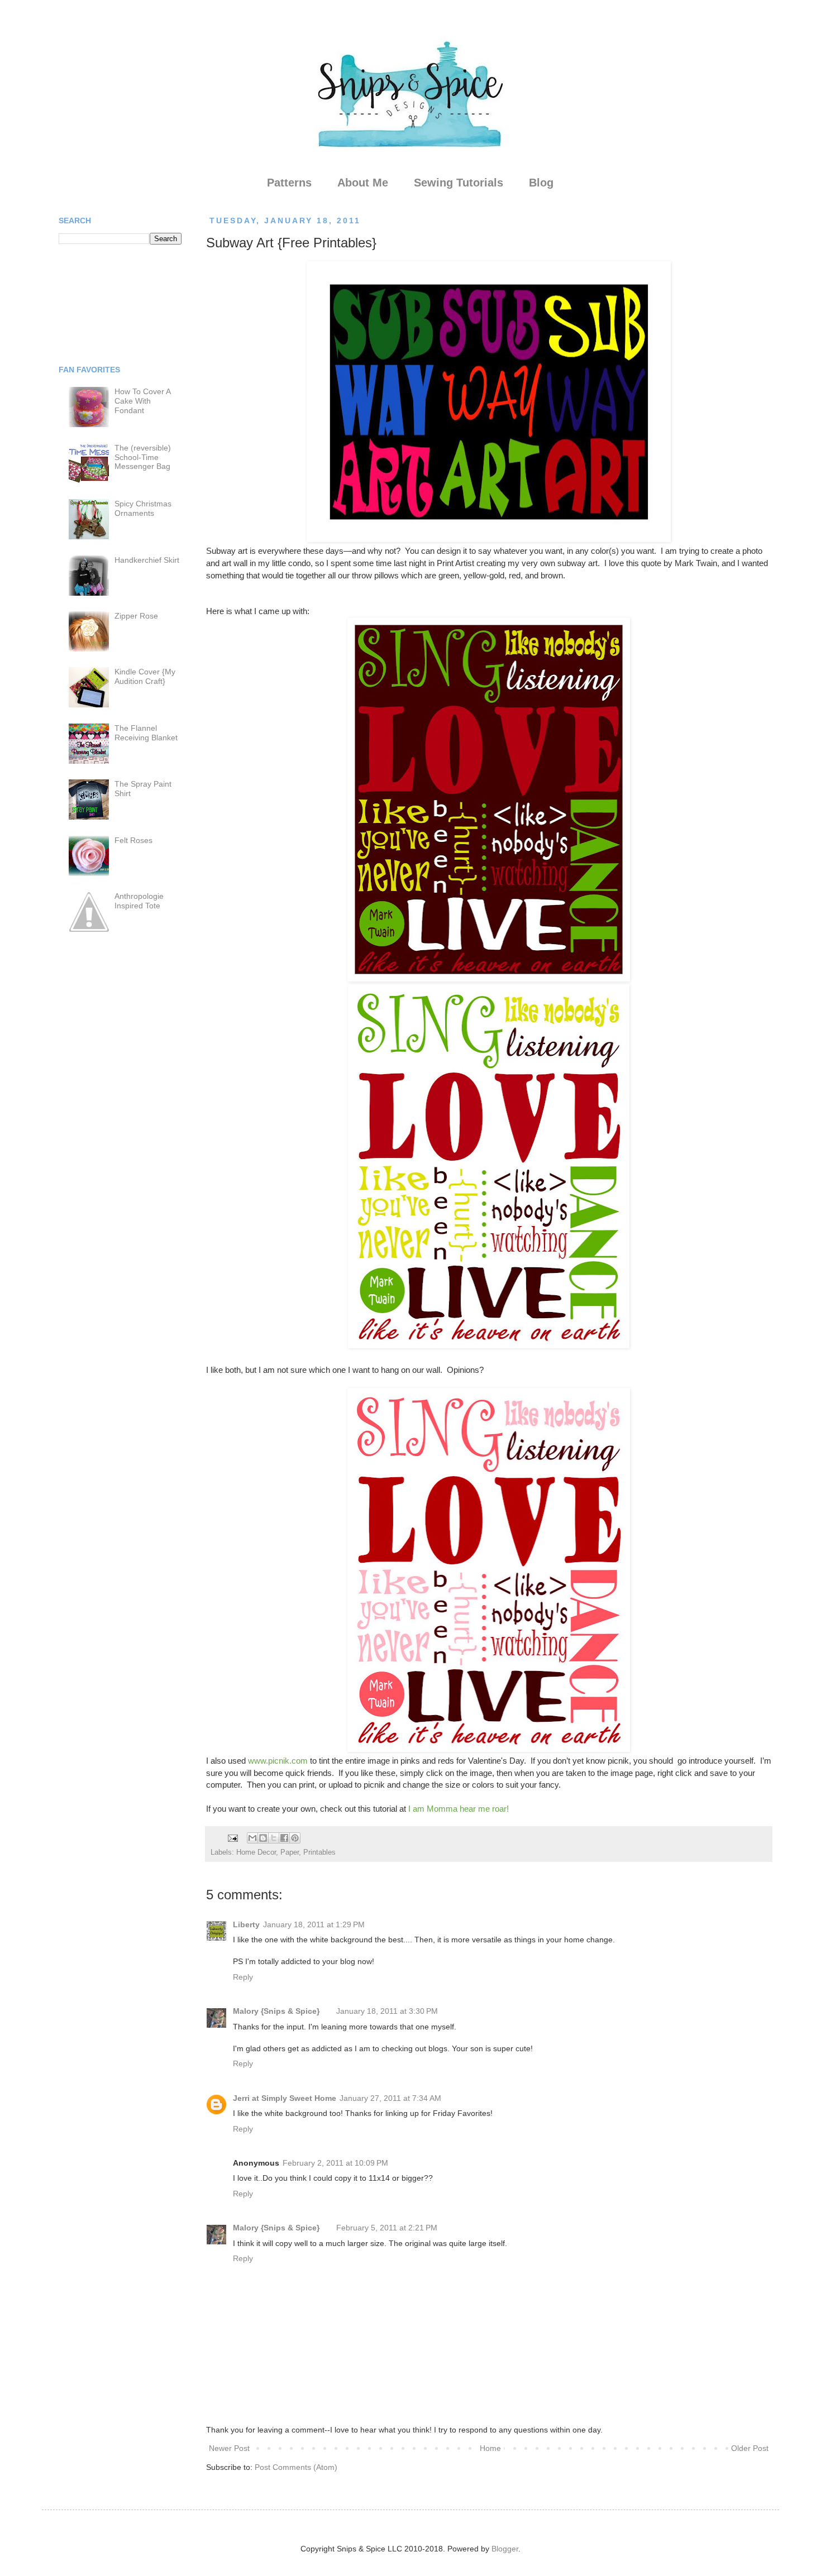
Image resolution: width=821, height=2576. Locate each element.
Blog (541, 183)
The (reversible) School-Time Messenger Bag (143, 457)
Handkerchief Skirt (147, 560)
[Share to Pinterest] (295, 1838)
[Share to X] (274, 1838)
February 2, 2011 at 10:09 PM (335, 2163)
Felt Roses (133, 840)
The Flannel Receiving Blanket (146, 733)
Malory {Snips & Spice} (276, 2011)
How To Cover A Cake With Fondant (142, 401)
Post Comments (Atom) (296, 2467)
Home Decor (256, 1852)
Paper (290, 1852)
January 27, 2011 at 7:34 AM (390, 2098)
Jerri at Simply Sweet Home (285, 2098)
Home (490, 2448)
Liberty (246, 1924)
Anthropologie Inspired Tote (139, 901)
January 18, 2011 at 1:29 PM (314, 1924)
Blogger (505, 2549)
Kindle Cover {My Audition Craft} (145, 676)
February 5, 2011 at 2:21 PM (387, 2228)
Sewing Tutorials (459, 183)
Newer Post (229, 2448)
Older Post (750, 2448)
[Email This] (252, 1838)
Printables (319, 1852)
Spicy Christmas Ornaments (143, 508)
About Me (363, 183)
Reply (243, 1977)
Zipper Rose (136, 616)
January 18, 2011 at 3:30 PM (387, 2011)
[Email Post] (232, 1838)
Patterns (289, 183)
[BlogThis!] (263, 1838)
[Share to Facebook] (284, 1838)
